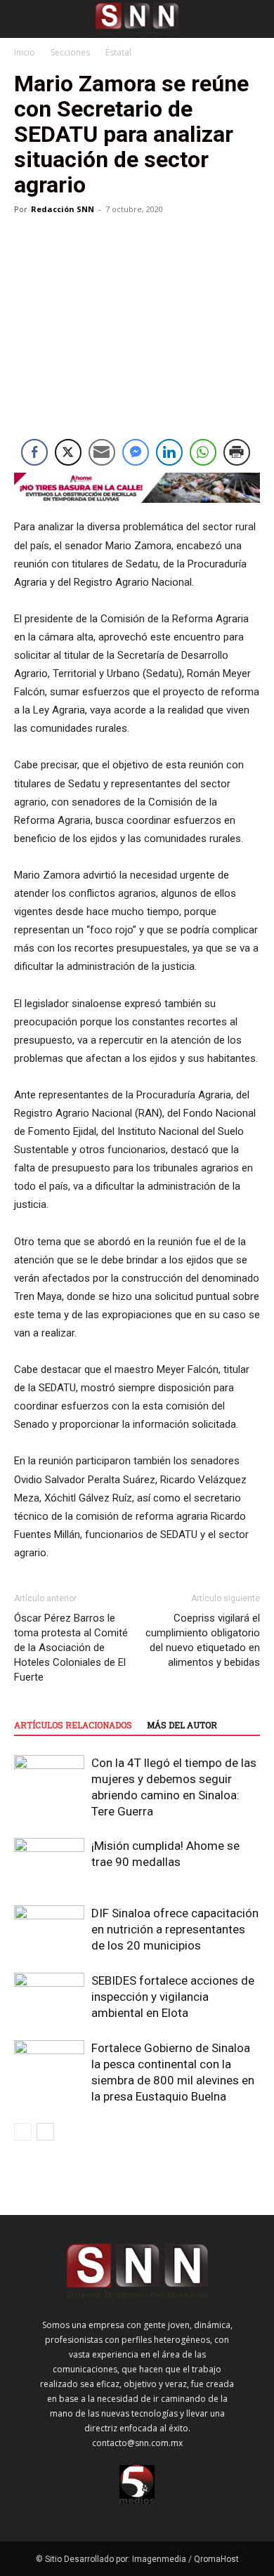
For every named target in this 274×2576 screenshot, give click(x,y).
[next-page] (45, 2132)
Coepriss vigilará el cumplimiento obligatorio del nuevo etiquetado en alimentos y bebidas (203, 1640)
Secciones (70, 52)
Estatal (118, 52)
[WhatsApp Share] (203, 452)
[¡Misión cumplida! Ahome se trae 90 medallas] (49, 1862)
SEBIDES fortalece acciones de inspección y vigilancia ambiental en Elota (173, 1997)
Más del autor (182, 1725)
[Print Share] (237, 452)
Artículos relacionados (73, 1725)
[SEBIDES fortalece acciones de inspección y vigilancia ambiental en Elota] (49, 1997)
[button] (24, 19)
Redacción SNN (63, 209)
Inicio (25, 52)
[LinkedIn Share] (169, 452)
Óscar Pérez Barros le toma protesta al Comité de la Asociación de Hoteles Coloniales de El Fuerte (71, 1648)
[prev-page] (23, 2132)
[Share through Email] (102, 452)
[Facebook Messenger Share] (136, 452)
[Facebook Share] (34, 452)
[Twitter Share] (68, 452)
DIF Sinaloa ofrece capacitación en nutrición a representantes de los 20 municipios (175, 1929)
